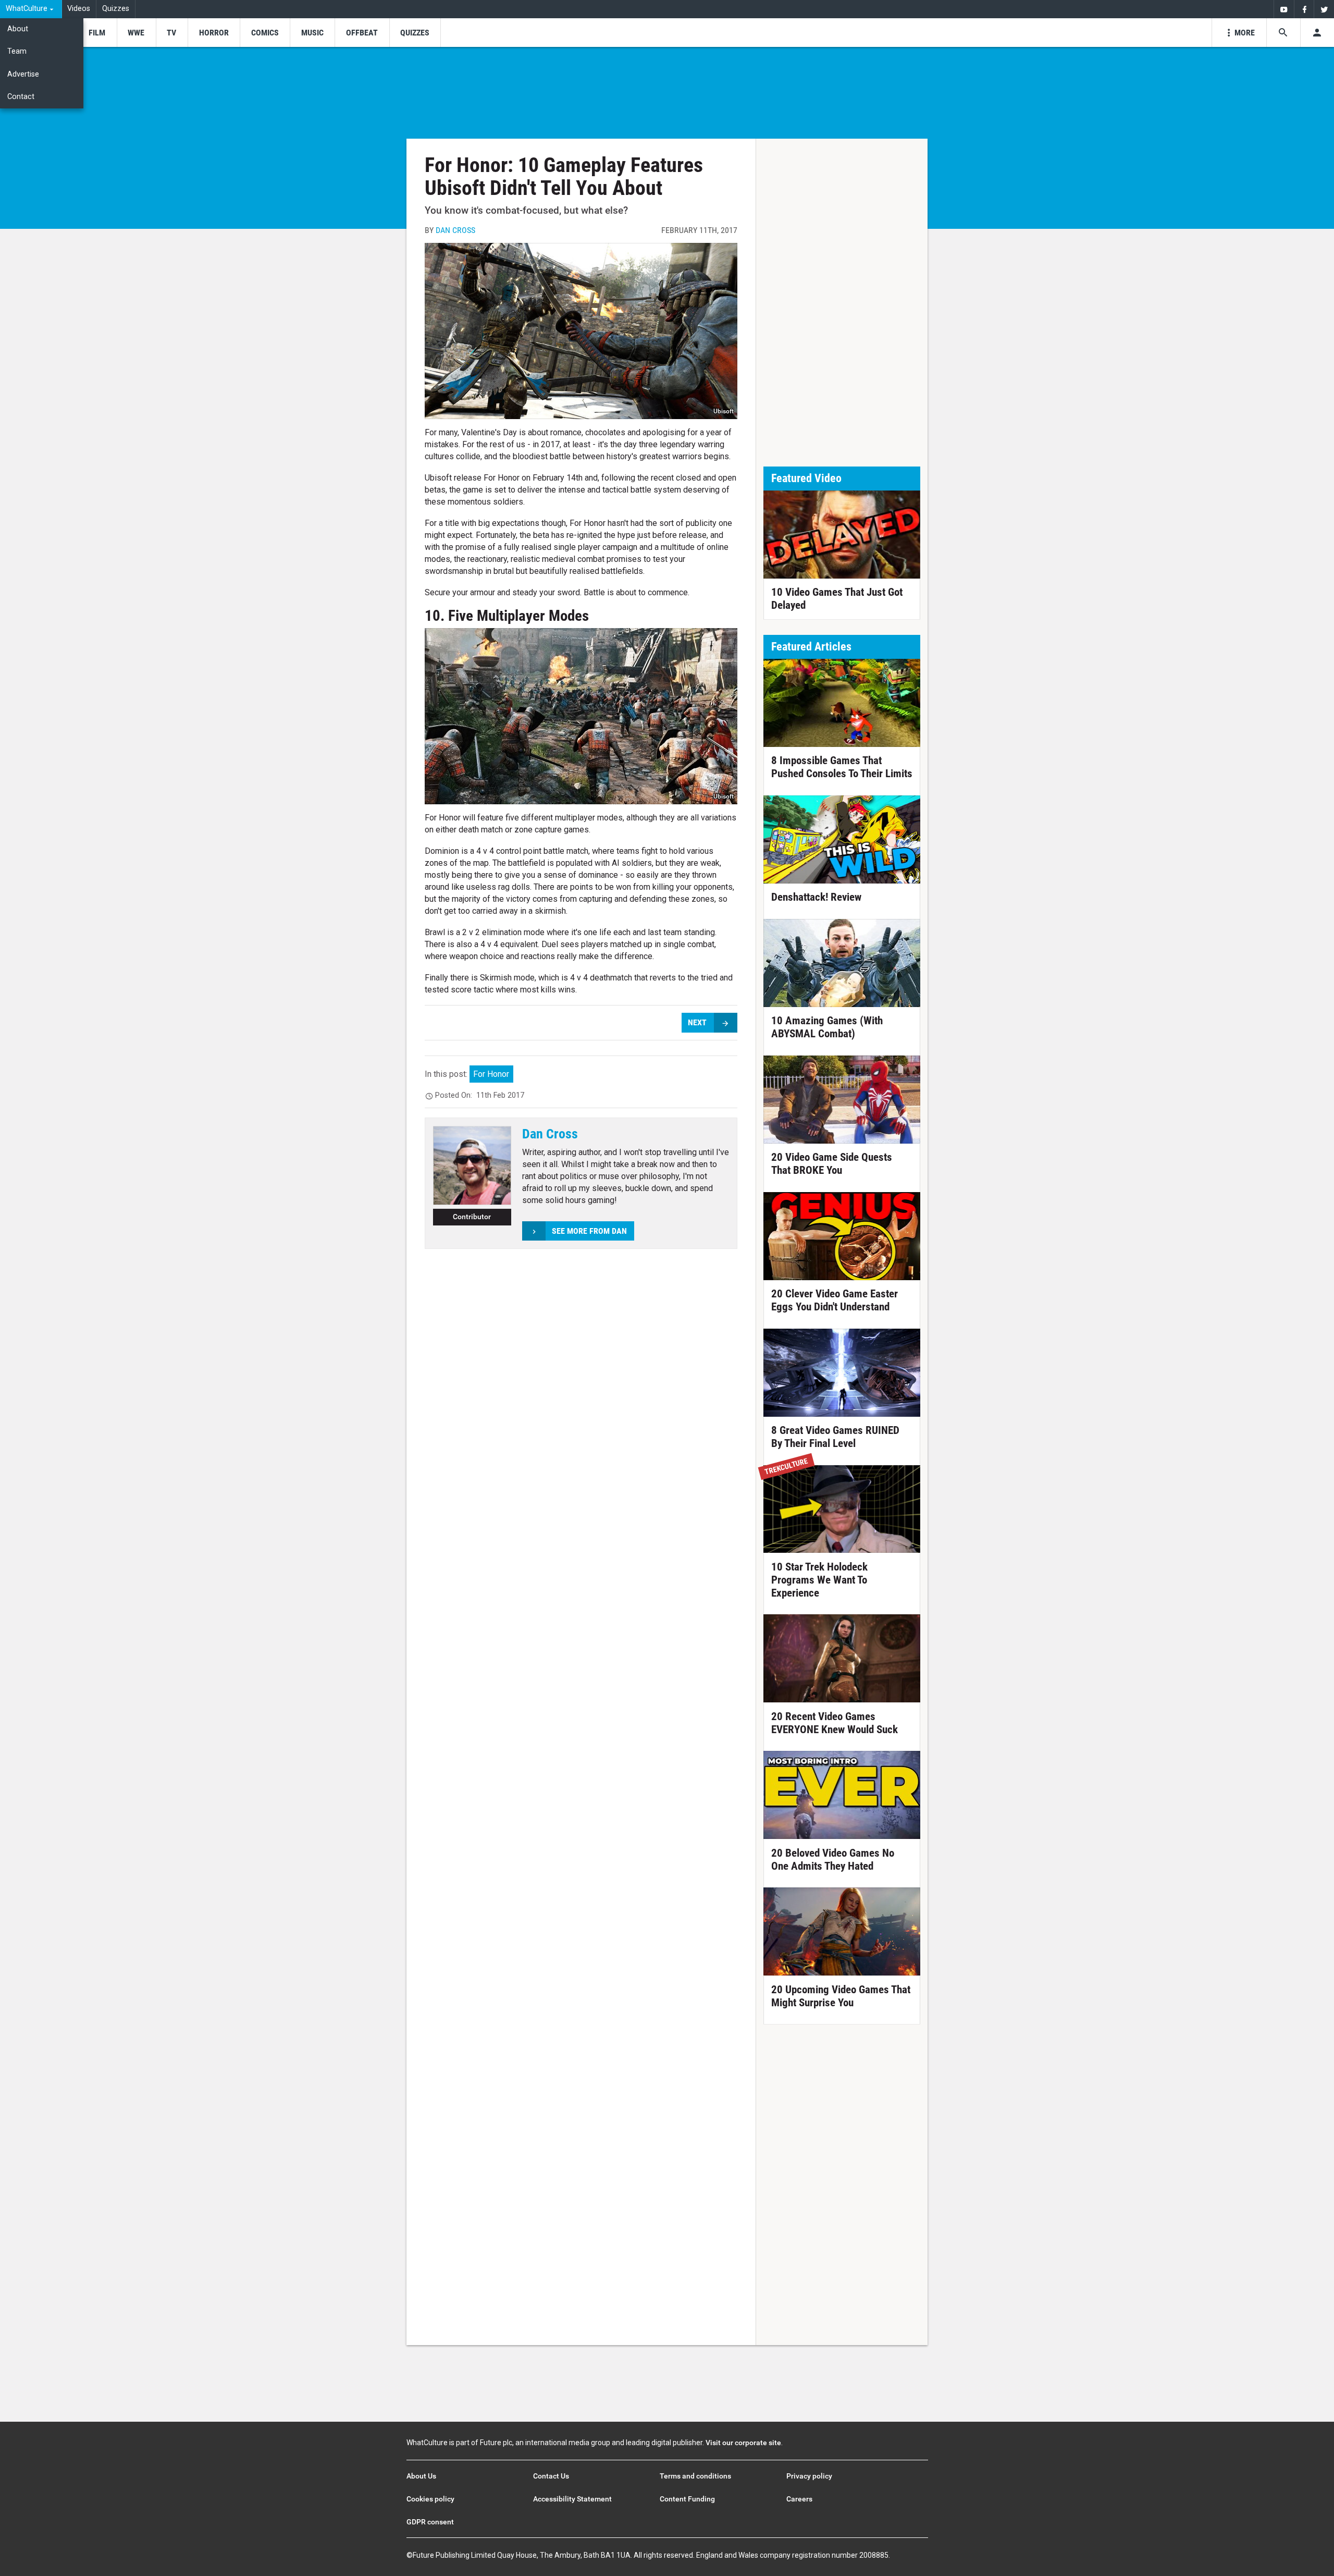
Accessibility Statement (572, 2499)
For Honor (491, 1074)
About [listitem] (18, 29)
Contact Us (551, 2476)
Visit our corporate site (743, 2443)
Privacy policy (809, 2476)
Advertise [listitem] (23, 74)
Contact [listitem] (21, 97)
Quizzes (116, 9)
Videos (79, 9)
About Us (421, 2476)
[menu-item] (97, 33)
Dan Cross (455, 230)
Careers (799, 2499)
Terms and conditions (695, 2476)
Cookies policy (430, 2499)
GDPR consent (430, 2522)
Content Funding (687, 2499)
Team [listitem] (17, 51)
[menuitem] (31, 9)
